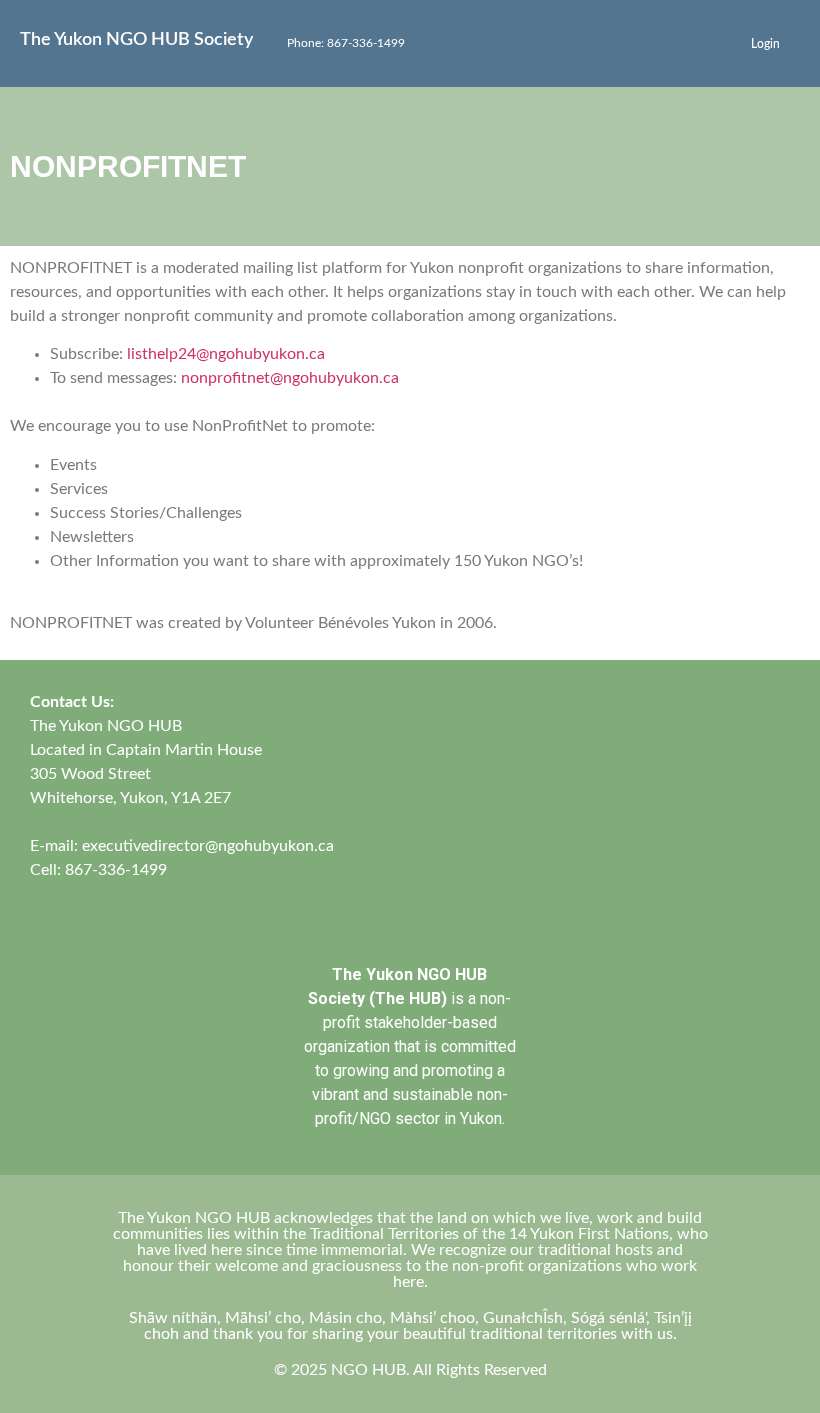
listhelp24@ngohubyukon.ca (226, 354)
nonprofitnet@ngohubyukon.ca (290, 378)
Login (765, 44)
